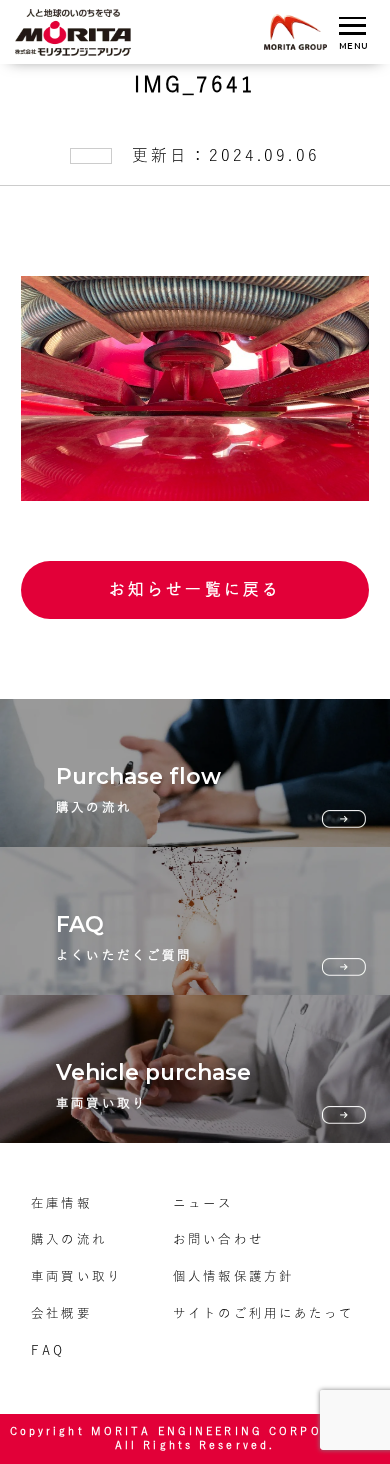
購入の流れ (69, 1239)
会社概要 (61, 1313)
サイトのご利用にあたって (263, 1313)
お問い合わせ (218, 1239)
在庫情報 (61, 1203)
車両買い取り (76, 1276)
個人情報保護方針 (233, 1276)
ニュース (203, 1203)
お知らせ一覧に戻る (195, 589)
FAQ (48, 1350)
